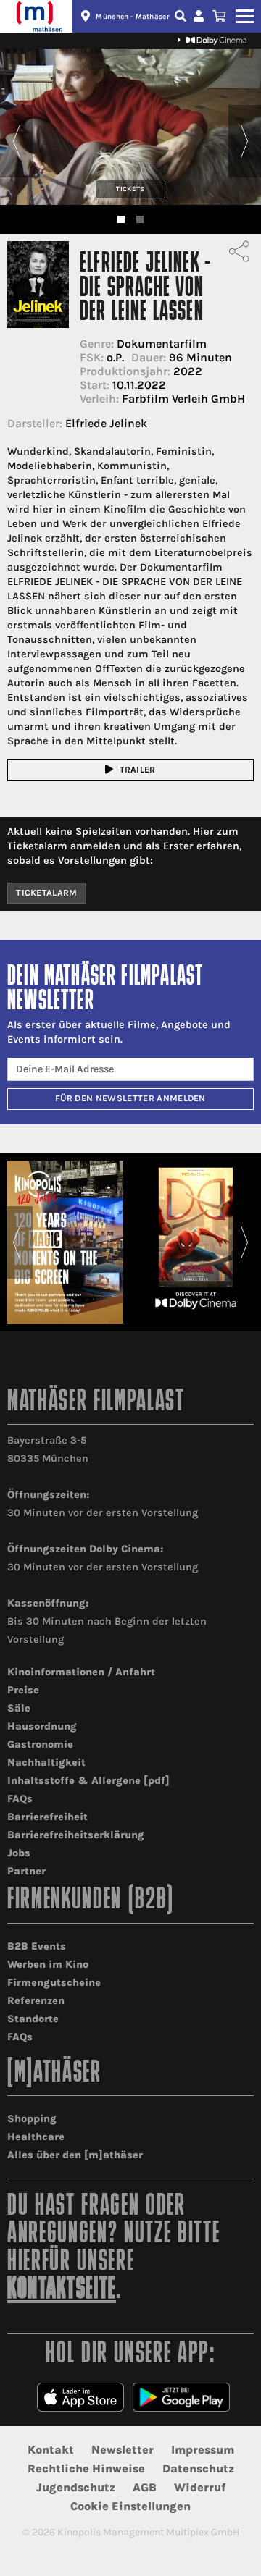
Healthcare (36, 2137)
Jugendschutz (76, 2487)
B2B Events (37, 1946)
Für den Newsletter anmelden (130, 1098)
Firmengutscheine (54, 1983)
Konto (201, 16)
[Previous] (16, 141)
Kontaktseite (62, 2290)
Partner (26, 1871)
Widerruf (200, 2487)
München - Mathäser (133, 17)
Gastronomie (40, 1744)
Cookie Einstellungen (130, 2506)
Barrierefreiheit (47, 1817)
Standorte (33, 2019)
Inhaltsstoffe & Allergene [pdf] (88, 1781)
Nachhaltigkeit (46, 1763)
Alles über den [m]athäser (75, 2155)
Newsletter (123, 2450)
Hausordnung (42, 1726)
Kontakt (51, 2450)
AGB (145, 2487)
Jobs (19, 1853)
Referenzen (36, 2001)
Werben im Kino (48, 1965)
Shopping (32, 2119)
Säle (19, 1708)
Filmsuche (182, 16)
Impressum (203, 2450)
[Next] (245, 141)
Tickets (130, 189)
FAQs (20, 1799)
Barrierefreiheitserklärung (76, 1835)
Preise (23, 1690)
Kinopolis (36, 16)
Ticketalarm (47, 893)
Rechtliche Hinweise (86, 2468)
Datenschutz (198, 2468)
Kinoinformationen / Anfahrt (81, 1672)
